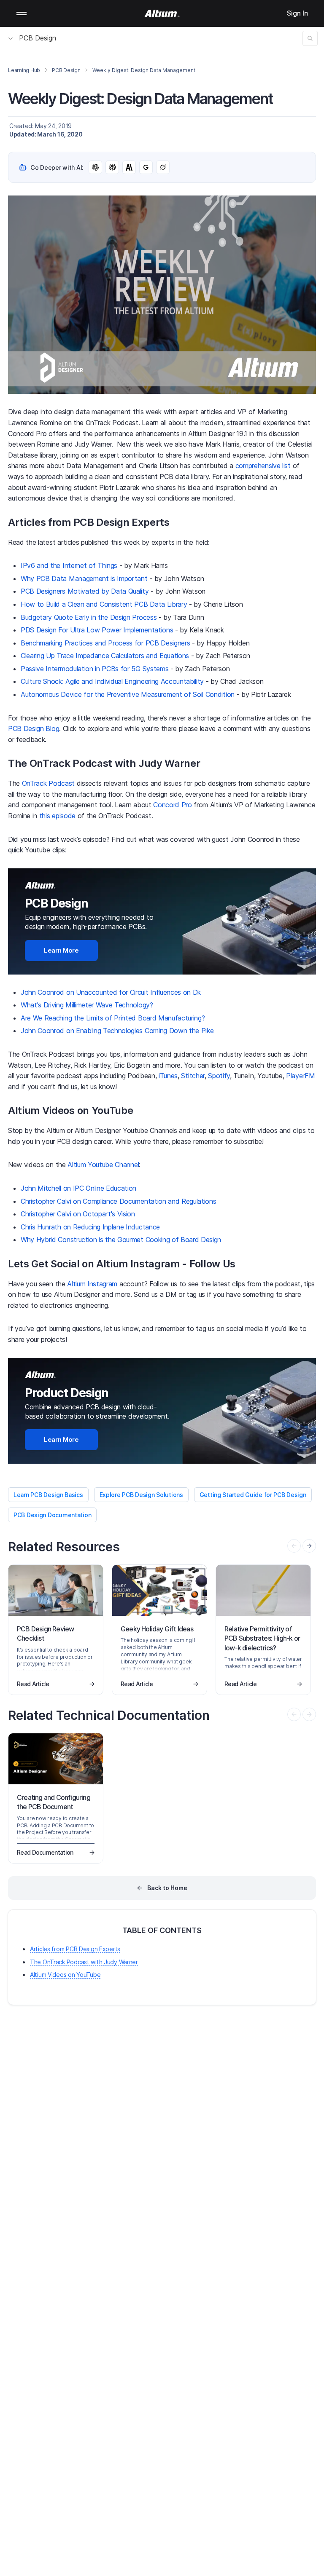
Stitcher (193, 1076)
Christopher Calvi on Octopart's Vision (78, 1214)
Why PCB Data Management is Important (84, 578)
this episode (57, 816)
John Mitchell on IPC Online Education (78, 1188)
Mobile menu (22, 13)
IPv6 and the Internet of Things (69, 565)
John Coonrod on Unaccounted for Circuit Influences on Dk (111, 992)
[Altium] (162, 13)
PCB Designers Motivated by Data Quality (85, 591)
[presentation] (309, 1546)
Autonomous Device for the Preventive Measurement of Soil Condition (128, 694)
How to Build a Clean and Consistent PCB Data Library (104, 604)
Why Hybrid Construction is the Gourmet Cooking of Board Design (121, 1240)
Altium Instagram (92, 1284)
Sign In (297, 13)
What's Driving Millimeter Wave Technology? (87, 1005)
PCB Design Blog (34, 728)
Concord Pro (172, 805)
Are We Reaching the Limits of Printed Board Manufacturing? (113, 1018)
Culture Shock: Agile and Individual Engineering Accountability (112, 681)
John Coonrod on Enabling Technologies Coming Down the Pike (117, 1031)
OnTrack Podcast (48, 783)
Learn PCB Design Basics (48, 1495)
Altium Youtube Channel (103, 1165)
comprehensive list (263, 466)
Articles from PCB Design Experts (75, 1949)
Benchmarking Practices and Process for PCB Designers (105, 643)
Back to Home (167, 1888)
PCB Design (38, 38)
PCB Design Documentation (52, 1515)
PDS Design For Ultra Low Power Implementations (97, 630)
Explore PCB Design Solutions (141, 1495)
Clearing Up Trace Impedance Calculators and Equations (105, 656)
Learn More (61, 950)
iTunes (168, 1076)
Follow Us (212, 1264)
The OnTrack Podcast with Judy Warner (84, 1962)
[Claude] (129, 167)
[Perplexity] (112, 167)
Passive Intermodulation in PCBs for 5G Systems (94, 669)
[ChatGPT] (95, 167)
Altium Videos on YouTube (65, 1975)
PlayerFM (300, 1076)
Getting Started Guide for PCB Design (253, 1495)
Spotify (219, 1076)
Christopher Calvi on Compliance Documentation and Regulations (118, 1201)
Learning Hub (24, 70)
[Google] (146, 167)
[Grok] (163, 167)
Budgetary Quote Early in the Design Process (89, 617)
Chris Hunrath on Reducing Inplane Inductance (90, 1227)
